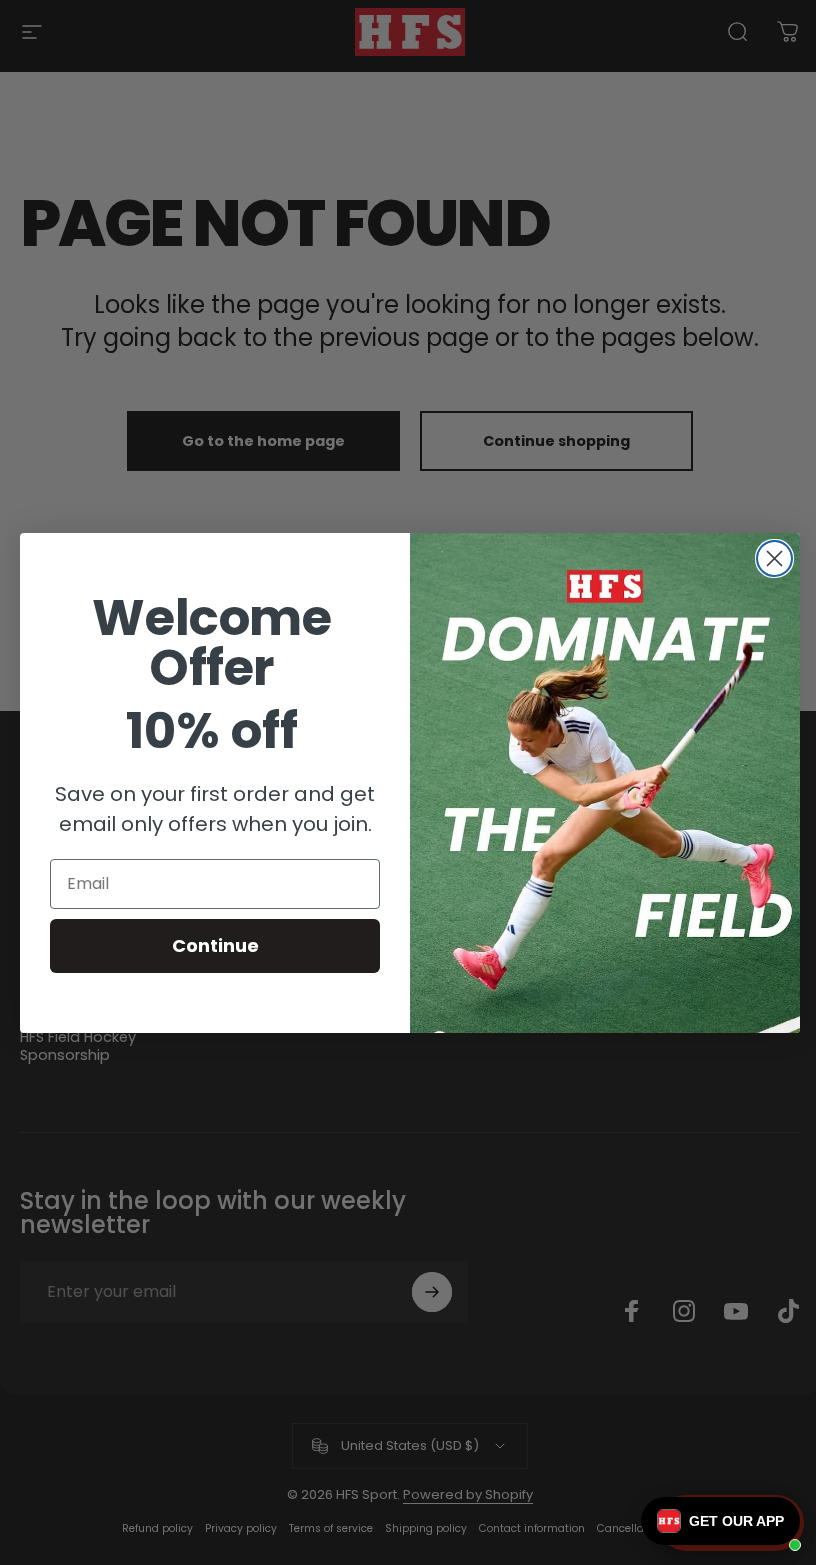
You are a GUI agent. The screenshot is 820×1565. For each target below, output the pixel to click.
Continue (215, 945)
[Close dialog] (774, 558)
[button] (720, 1521)
